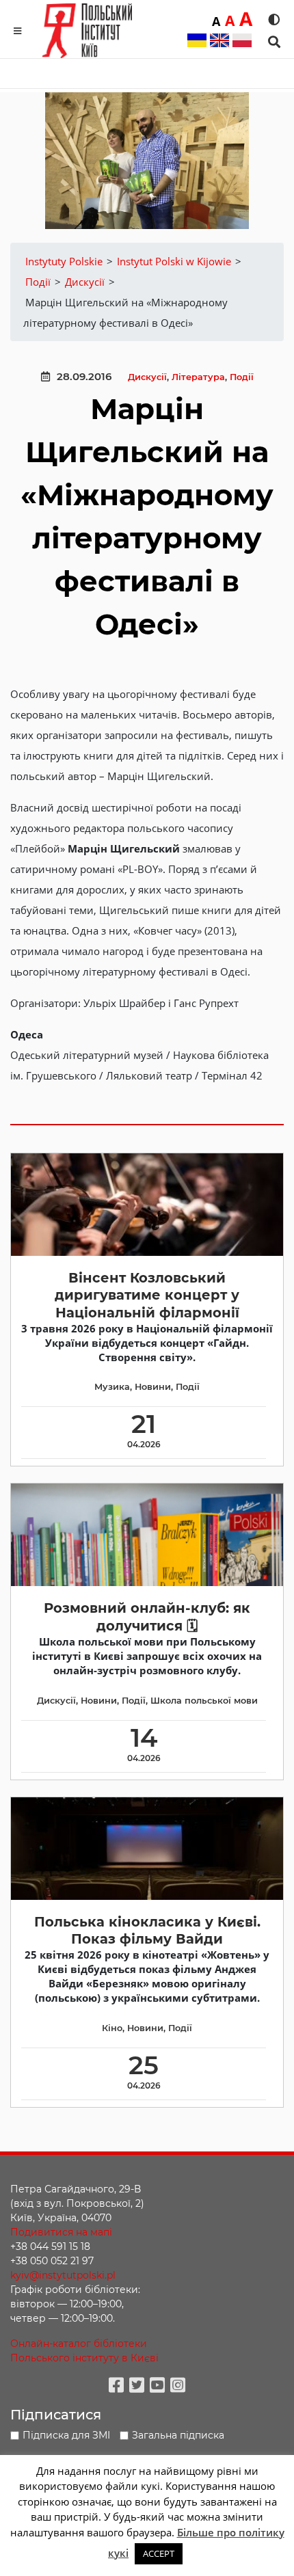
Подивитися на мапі (61, 2232)
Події (242, 377)
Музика (112, 1387)
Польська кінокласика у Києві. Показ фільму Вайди (147, 1930)
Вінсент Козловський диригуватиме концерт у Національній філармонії (147, 1295)
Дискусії (147, 377)
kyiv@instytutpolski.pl (63, 2275)
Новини (153, 1387)
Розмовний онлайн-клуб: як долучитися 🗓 (147, 1616)
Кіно (112, 2028)
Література (198, 377)
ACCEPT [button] (159, 2553)
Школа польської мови (204, 1701)
